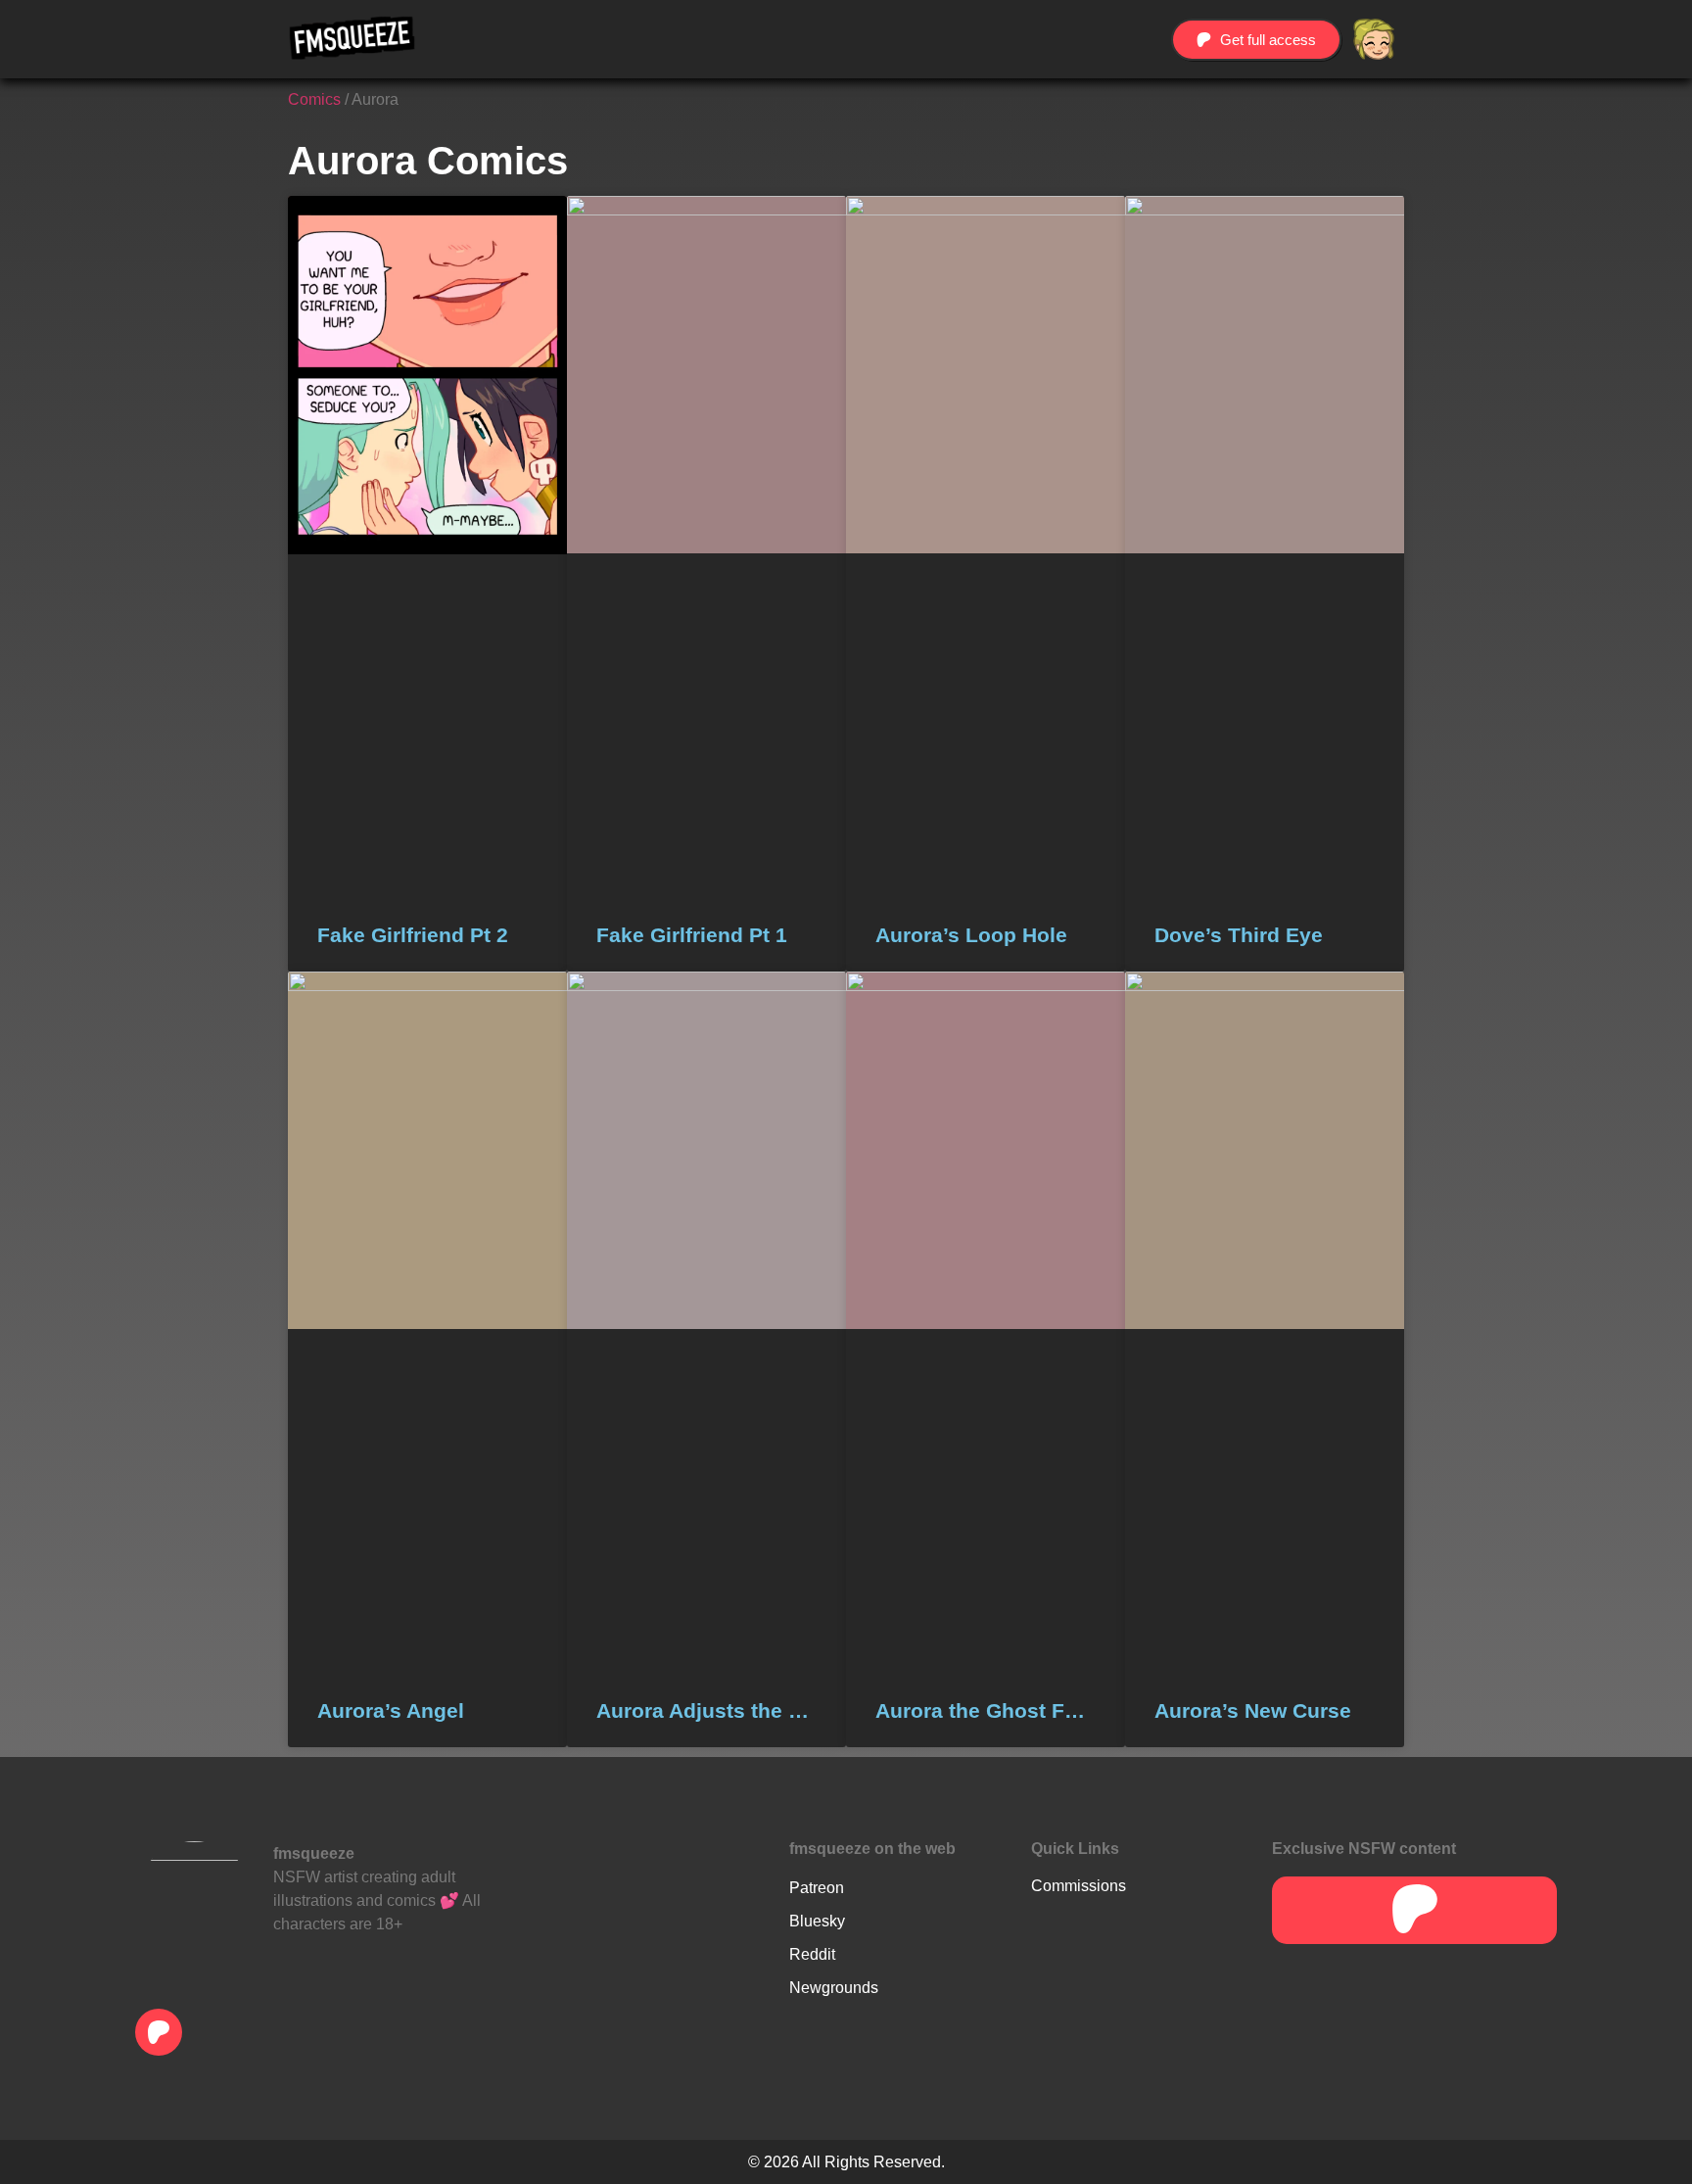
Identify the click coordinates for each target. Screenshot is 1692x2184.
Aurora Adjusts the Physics (706, 1710)
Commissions (1079, 1886)
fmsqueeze (314, 1853)
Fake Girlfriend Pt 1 (692, 935)
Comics (314, 99)
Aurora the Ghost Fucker (986, 1710)
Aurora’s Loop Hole (971, 935)
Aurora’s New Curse (1253, 1710)
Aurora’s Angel (391, 1710)
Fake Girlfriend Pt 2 (413, 935)
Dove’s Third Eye (1239, 935)
